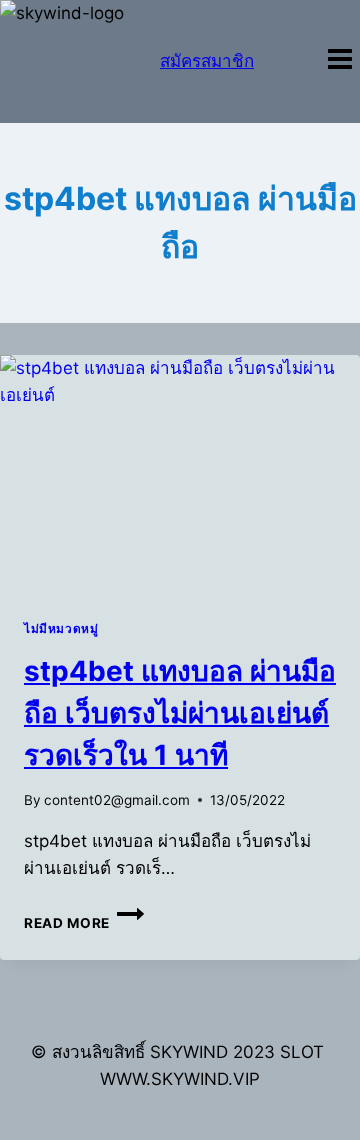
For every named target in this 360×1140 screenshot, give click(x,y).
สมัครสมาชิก (207, 61)
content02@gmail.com (117, 800)
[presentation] (180, 475)
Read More (84, 923)
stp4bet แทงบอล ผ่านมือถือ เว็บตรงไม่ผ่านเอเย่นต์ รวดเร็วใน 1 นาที (180, 713)
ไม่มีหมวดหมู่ (61, 628)
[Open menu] (339, 61)
